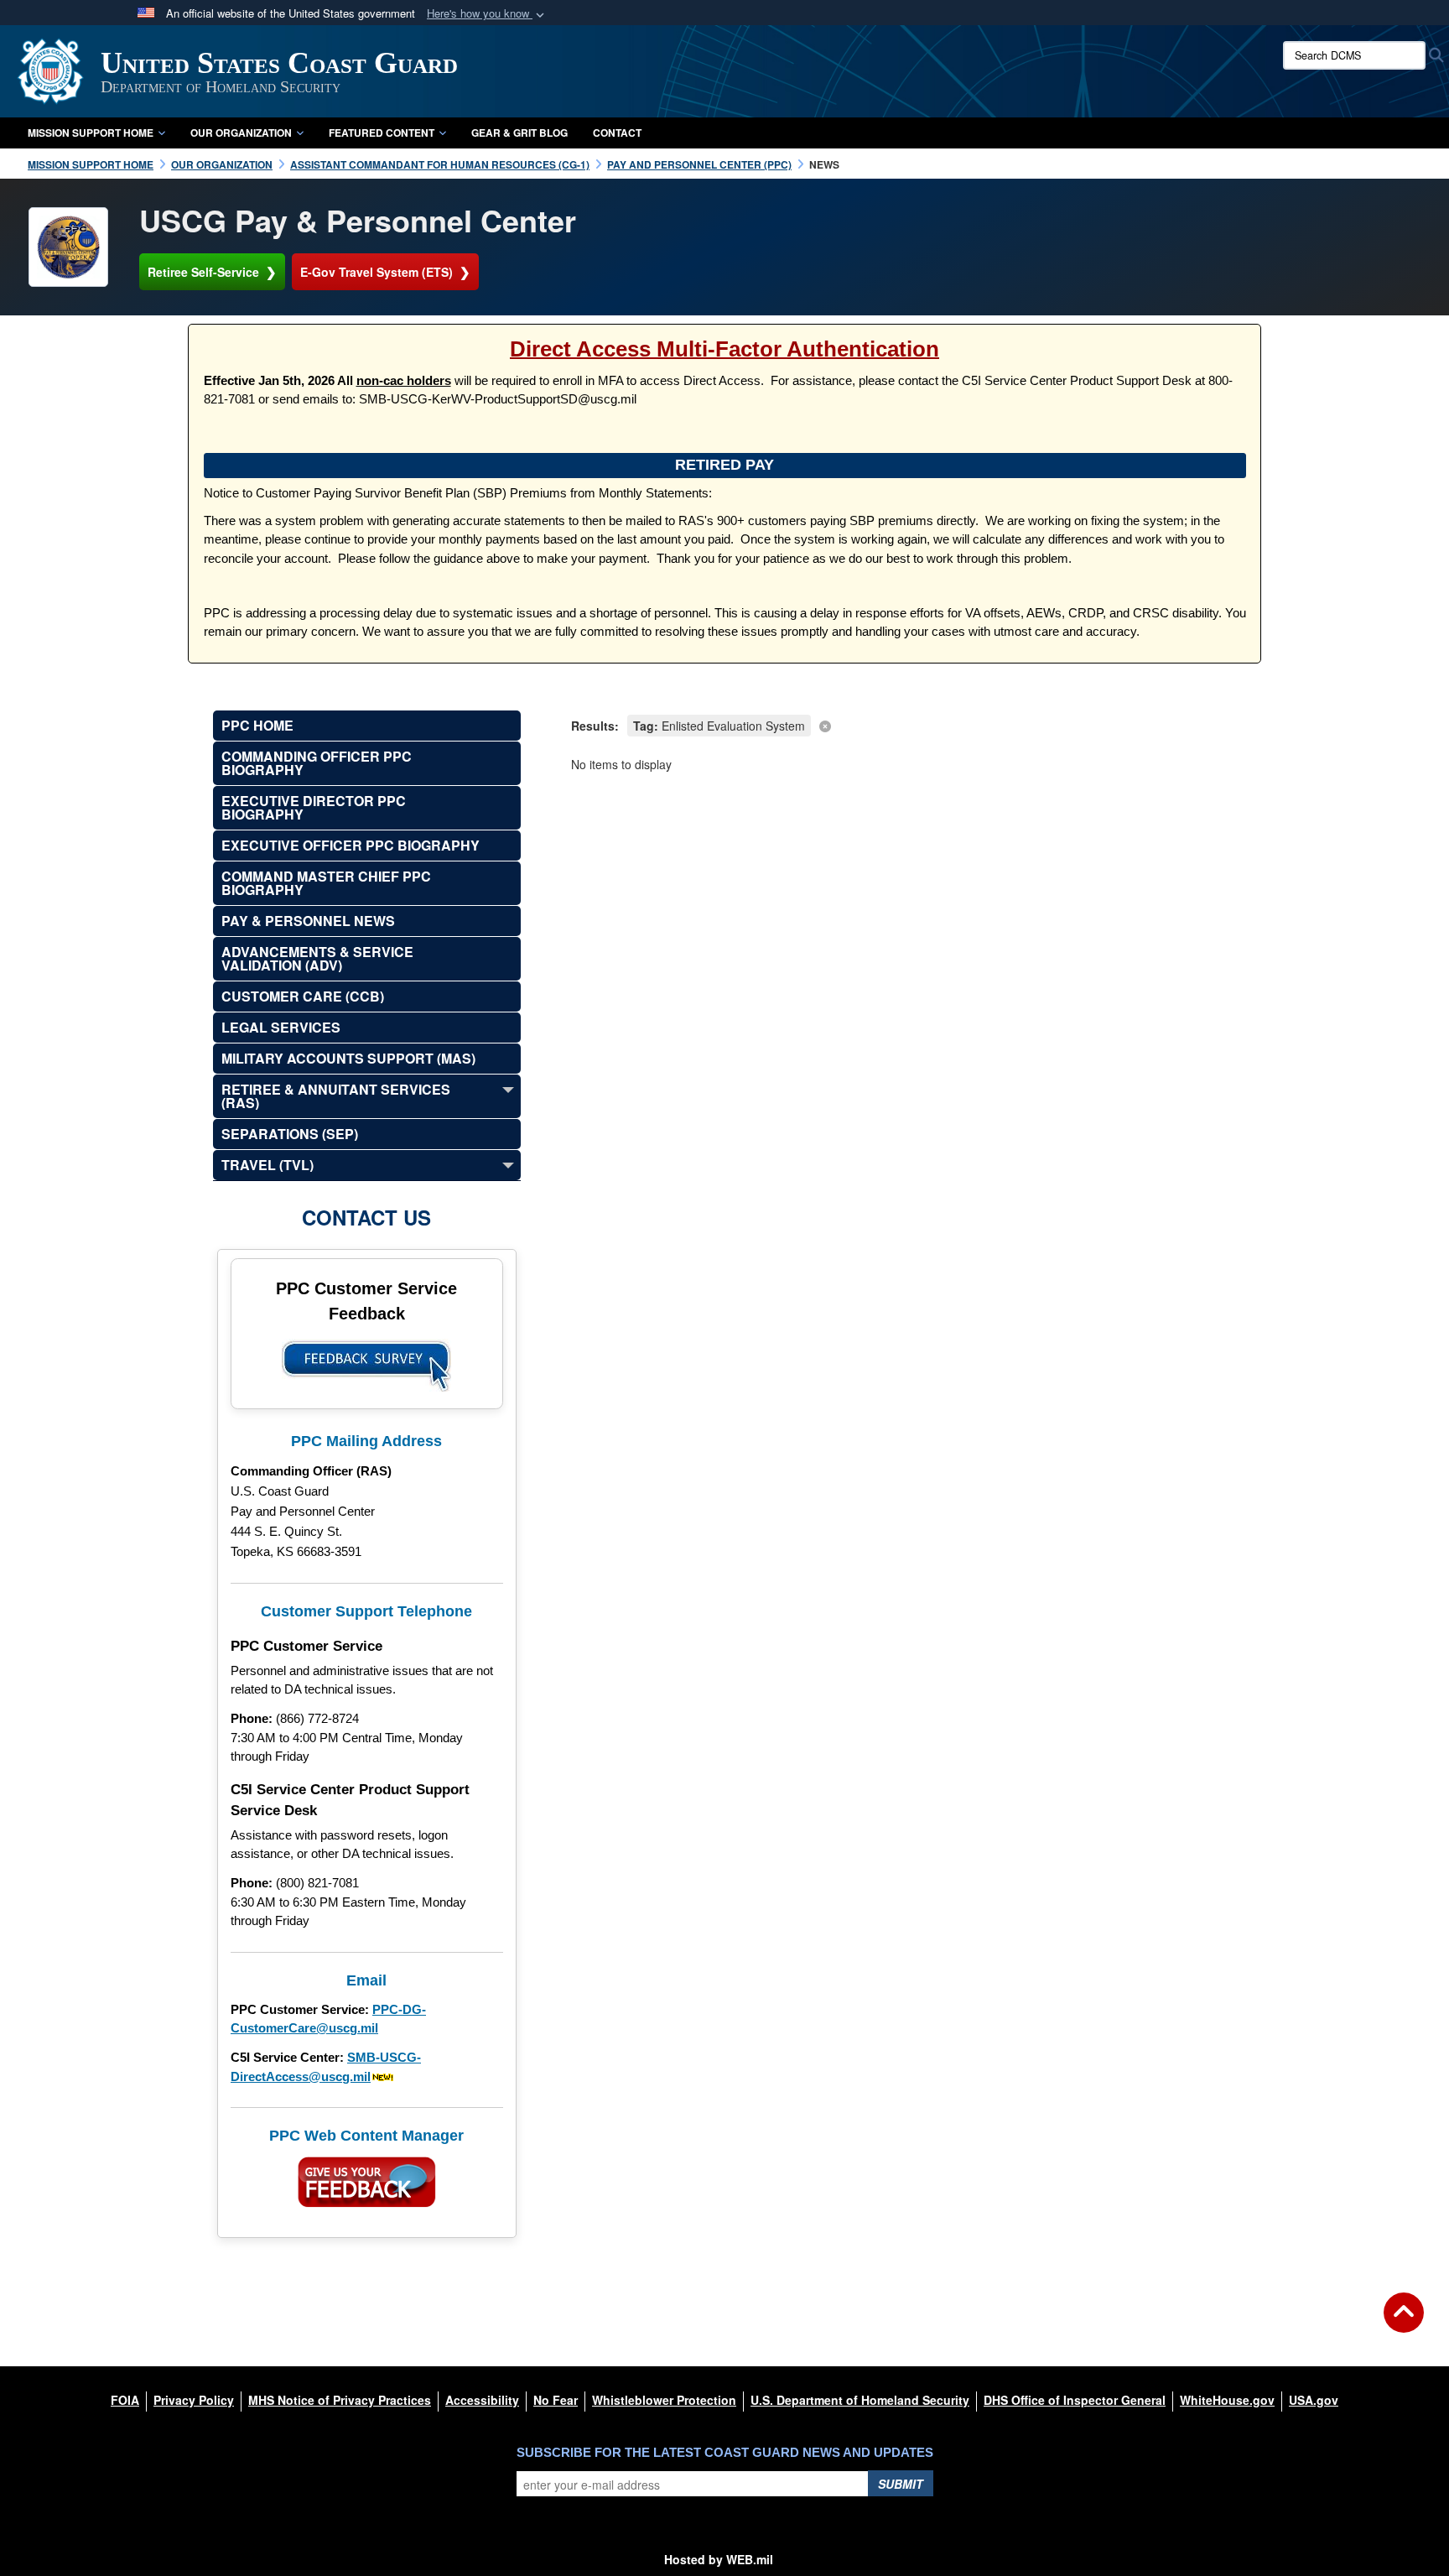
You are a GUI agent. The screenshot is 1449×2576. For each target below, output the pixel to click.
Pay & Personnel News (308, 921)
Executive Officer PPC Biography (351, 845)
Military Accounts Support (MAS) (348, 1058)
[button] (487, 14)
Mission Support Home (91, 133)
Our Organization (241, 133)
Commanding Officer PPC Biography (317, 763)
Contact (617, 133)
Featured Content (382, 133)
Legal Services (281, 1027)
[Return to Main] (1404, 2323)
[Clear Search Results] (904, 724)
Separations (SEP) (290, 1134)
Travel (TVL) (267, 1165)
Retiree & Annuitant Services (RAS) (336, 1096)
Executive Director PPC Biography (314, 807)
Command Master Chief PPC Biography (326, 883)
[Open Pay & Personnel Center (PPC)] (68, 247)
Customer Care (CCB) (303, 996)
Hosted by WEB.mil (719, 2559)
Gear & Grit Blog (519, 133)
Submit (901, 2484)
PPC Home (257, 725)
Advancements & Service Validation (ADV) (317, 958)
